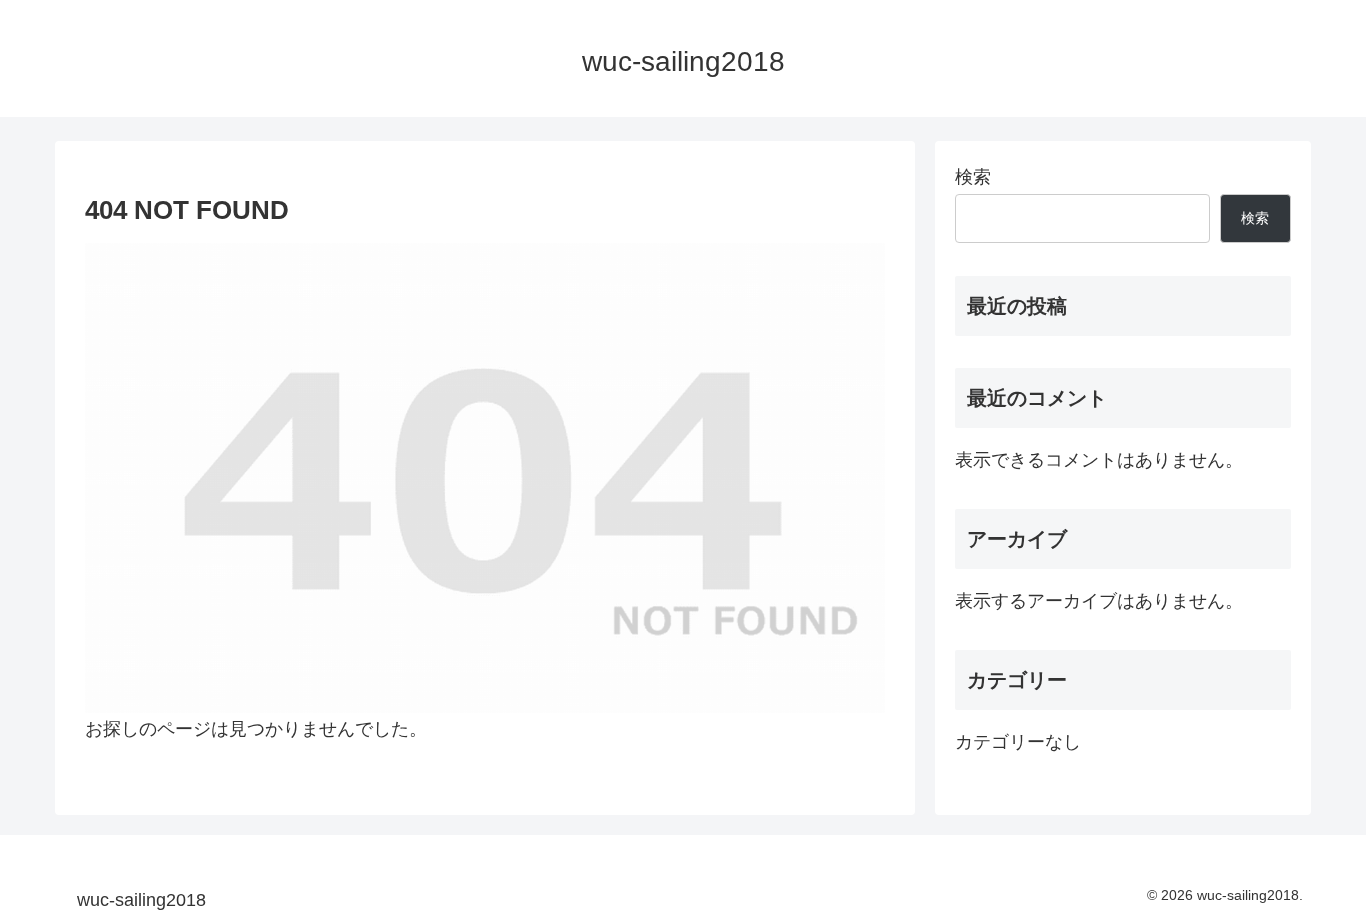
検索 (973, 177)
